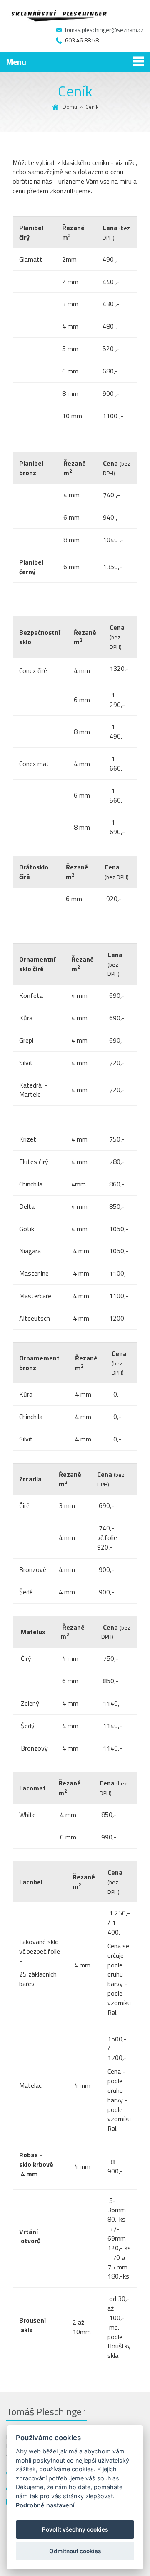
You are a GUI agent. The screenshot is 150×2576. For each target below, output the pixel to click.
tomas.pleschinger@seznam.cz (104, 30)
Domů (70, 107)
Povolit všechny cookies (75, 2529)
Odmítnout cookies (75, 2551)
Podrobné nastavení (45, 2505)
